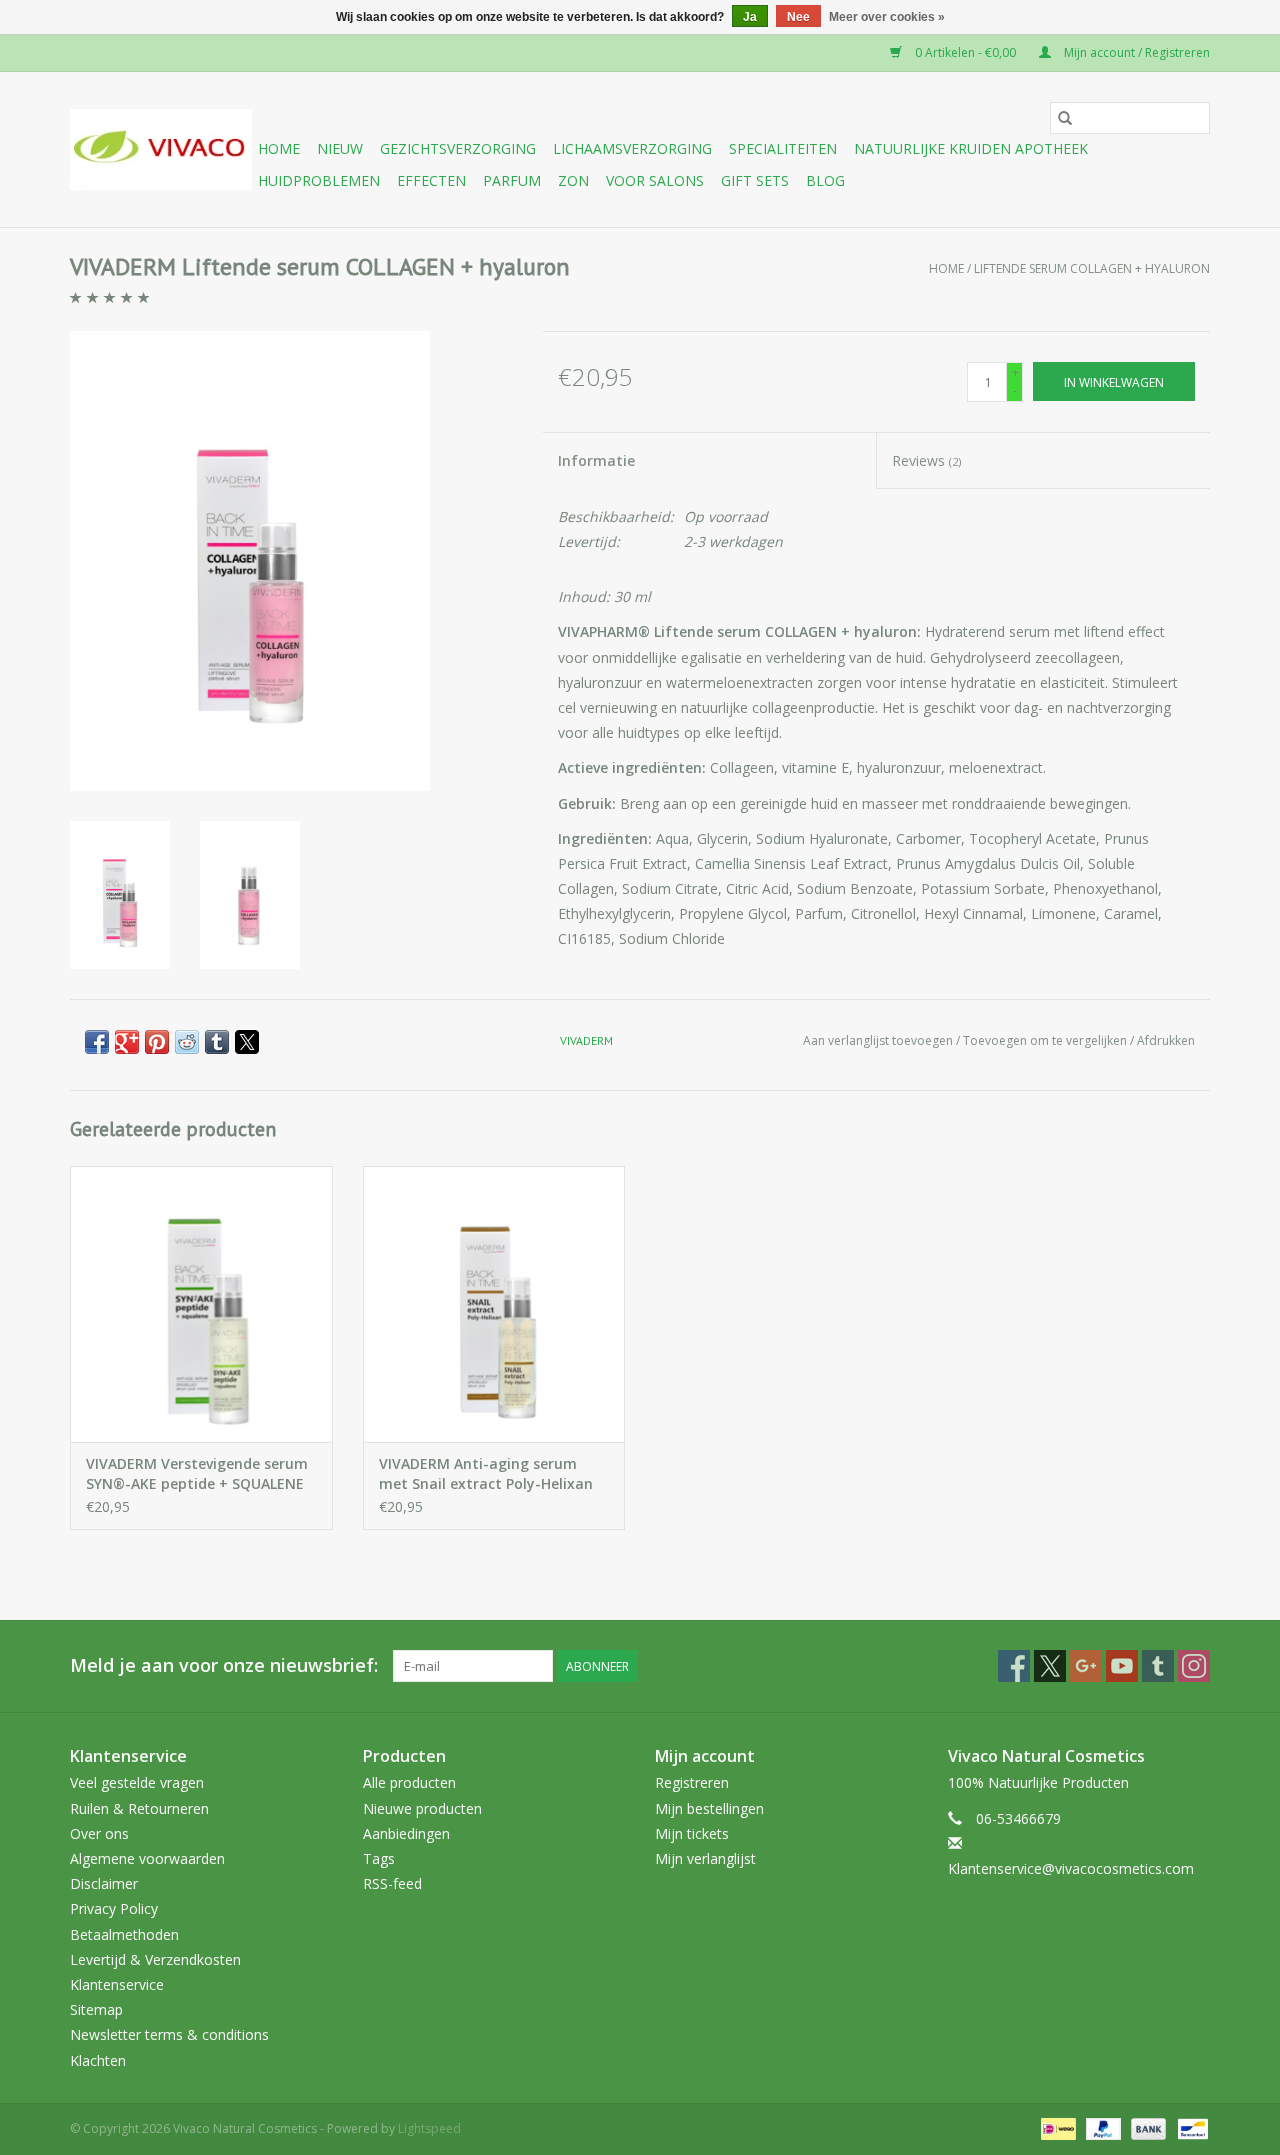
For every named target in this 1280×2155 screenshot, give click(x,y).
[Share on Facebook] (97, 1042)
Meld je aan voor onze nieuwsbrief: (224, 1665)
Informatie (596, 460)
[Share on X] (247, 1042)
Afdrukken (1166, 1040)
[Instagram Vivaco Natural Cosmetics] (1194, 1666)
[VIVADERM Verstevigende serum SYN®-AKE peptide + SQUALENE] (201, 1303)
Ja (750, 17)
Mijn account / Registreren (1135, 52)
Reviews (926, 460)
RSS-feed (392, 1883)
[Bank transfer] (1146, 2127)
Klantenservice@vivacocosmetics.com (1071, 1868)
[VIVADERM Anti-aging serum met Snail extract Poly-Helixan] (494, 1303)
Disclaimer (104, 1883)
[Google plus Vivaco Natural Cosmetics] (1086, 1666)
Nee (798, 17)
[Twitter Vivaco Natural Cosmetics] (1050, 1666)
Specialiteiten (783, 148)
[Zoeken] (1065, 118)
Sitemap (96, 2009)
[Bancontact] (1189, 2127)
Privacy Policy (114, 1908)
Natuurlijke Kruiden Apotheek (971, 148)
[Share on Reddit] (187, 1042)
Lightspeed (429, 2128)
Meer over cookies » (887, 17)
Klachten (98, 2060)
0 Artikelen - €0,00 (965, 52)
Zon (573, 180)
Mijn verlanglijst (705, 1858)
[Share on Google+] (127, 1042)
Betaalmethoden (124, 1934)
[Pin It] (157, 1042)
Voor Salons (655, 180)
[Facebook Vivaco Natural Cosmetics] (1014, 1666)
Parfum (512, 180)
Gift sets (755, 180)
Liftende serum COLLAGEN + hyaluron (1092, 268)
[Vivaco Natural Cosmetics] (161, 149)
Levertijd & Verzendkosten (155, 1959)
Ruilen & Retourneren (139, 1808)
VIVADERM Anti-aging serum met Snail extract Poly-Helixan (486, 1473)
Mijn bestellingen (709, 1808)
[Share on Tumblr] (217, 1042)
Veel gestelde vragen (137, 1782)
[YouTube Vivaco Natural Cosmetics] (1122, 1666)
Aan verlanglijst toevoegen (879, 1040)
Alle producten (409, 1782)
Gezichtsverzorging (458, 148)
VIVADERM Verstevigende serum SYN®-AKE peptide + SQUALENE (197, 1473)
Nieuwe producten (422, 1808)
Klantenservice (117, 1984)
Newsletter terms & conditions (169, 2034)
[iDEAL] (1056, 2127)
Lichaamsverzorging (632, 148)
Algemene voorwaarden (147, 1858)
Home (279, 148)
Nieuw (340, 148)
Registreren (692, 1782)
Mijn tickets (692, 1833)
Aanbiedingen (406, 1833)
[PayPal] (1101, 2127)
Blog (825, 180)
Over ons (99, 1833)
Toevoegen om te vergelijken (1046, 1040)
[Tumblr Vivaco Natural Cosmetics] (1158, 1666)
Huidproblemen (319, 180)
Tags (379, 1858)
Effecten (431, 180)
